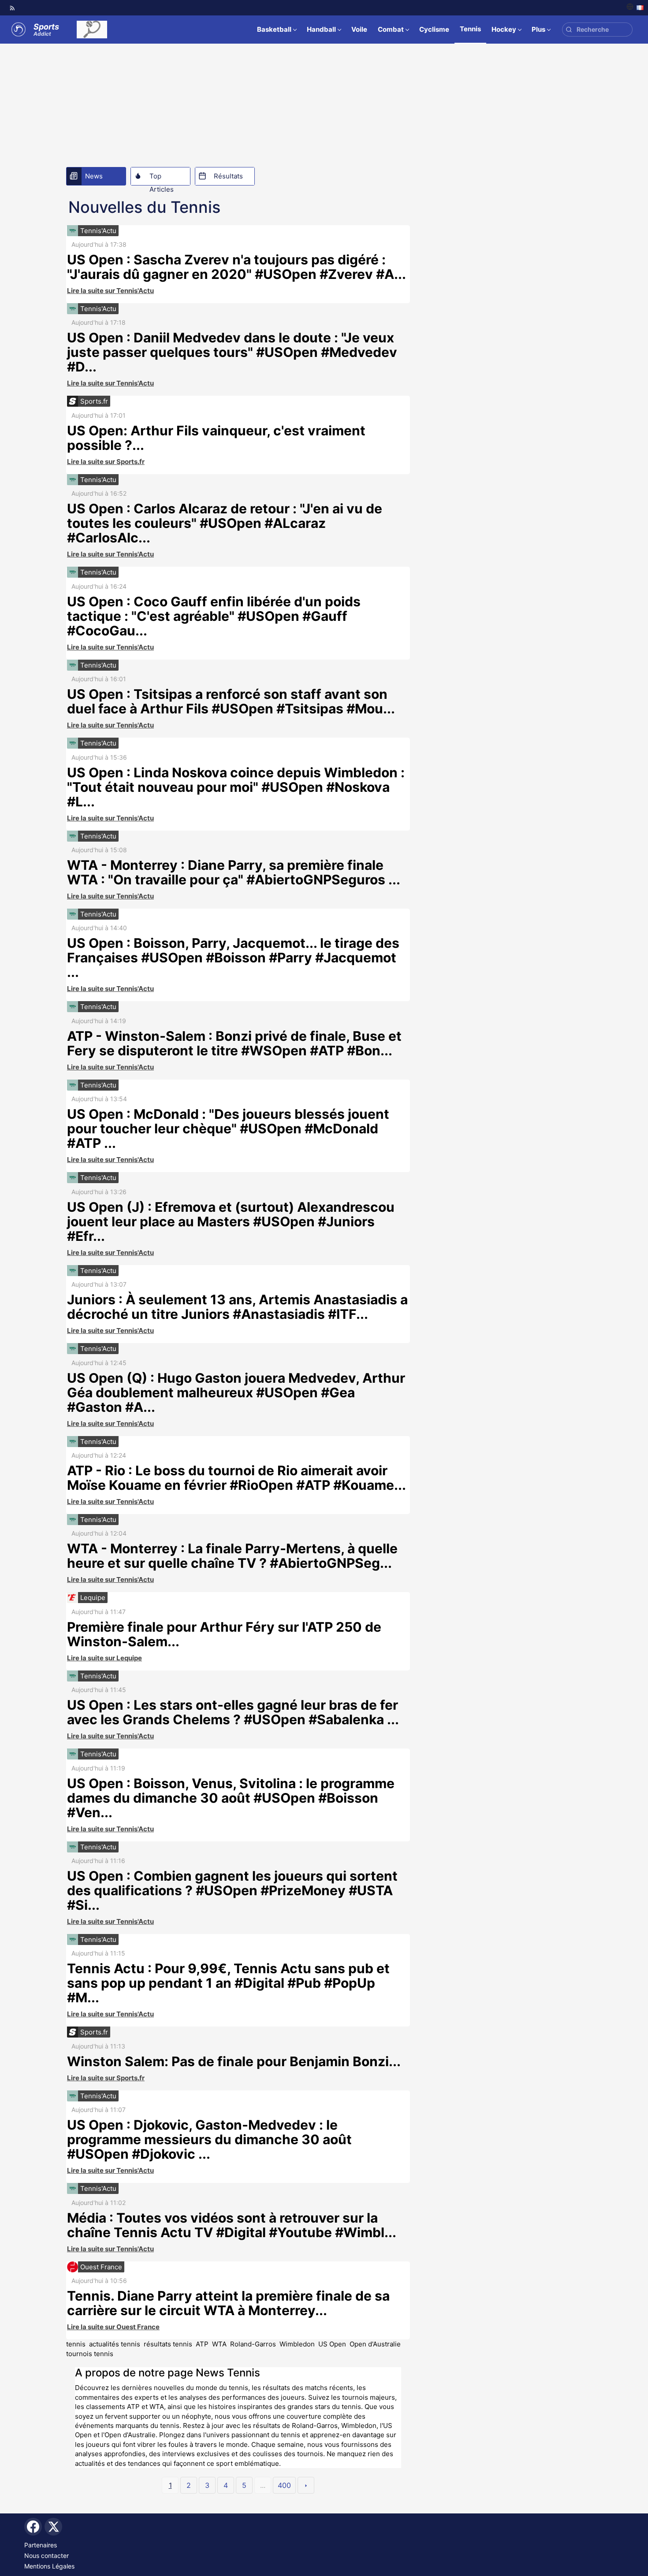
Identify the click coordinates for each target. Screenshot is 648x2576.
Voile (359, 29)
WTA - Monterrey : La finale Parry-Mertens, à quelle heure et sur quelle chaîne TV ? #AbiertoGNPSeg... (232, 1556)
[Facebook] (33, 2527)
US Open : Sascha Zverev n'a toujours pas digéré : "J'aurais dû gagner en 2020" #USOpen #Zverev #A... (236, 267)
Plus (538, 29)
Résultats (228, 176)
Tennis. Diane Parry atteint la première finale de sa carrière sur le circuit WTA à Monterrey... (228, 2303)
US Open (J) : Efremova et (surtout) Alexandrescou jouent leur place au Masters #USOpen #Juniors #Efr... (231, 1221)
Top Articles (162, 178)
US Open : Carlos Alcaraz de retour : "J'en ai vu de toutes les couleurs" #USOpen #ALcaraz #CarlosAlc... (225, 523)
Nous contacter (47, 2556)
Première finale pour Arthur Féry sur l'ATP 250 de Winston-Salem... (224, 1634)
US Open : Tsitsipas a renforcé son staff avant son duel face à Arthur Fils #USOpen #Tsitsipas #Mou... (231, 701)
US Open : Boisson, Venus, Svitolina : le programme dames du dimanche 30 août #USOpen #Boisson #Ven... (231, 1798)
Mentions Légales (49, 2566)
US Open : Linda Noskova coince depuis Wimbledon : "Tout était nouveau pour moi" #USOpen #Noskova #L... (236, 787)
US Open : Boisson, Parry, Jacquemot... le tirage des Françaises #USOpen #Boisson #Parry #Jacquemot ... (233, 958)
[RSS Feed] (12, 8)
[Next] (306, 2485)
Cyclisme (434, 29)
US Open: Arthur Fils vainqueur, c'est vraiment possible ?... (216, 438)
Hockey (504, 29)
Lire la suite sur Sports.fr (106, 462)
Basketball (274, 29)
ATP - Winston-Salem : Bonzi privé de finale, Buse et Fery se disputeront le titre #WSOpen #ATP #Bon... (234, 1043)
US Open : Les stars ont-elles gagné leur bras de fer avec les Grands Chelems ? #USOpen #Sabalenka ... (233, 1712)
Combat (391, 29)
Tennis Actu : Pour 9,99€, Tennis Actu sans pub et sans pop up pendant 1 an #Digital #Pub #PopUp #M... (228, 1983)
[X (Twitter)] (53, 2527)
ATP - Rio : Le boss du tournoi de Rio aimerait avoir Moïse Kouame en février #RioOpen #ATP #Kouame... (236, 1478)
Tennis (470, 29)
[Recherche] (569, 30)
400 (284, 2485)
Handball (321, 29)
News (94, 176)
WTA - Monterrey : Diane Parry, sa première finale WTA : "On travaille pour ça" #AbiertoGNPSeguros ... (234, 872)
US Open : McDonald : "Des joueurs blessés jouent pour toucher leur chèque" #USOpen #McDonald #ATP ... (228, 1128)
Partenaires (41, 2545)
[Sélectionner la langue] (635, 8)
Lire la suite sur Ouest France (113, 2327)
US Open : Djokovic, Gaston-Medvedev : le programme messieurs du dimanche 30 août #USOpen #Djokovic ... (209, 2139)
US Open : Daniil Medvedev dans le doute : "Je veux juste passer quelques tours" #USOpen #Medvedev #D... (232, 352)
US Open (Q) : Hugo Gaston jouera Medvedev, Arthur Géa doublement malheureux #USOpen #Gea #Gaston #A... (236, 1392)
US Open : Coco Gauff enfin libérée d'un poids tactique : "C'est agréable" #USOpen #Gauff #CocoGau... (214, 616)
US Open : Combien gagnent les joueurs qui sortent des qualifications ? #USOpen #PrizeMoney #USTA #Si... (232, 1890)
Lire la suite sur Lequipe (104, 1658)
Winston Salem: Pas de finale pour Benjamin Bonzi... (234, 2061)
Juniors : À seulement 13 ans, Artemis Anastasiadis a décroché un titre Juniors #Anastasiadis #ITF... (237, 1307)
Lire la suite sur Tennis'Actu (110, 291)
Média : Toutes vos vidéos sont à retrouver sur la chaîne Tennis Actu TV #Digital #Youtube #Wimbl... (232, 2225)
